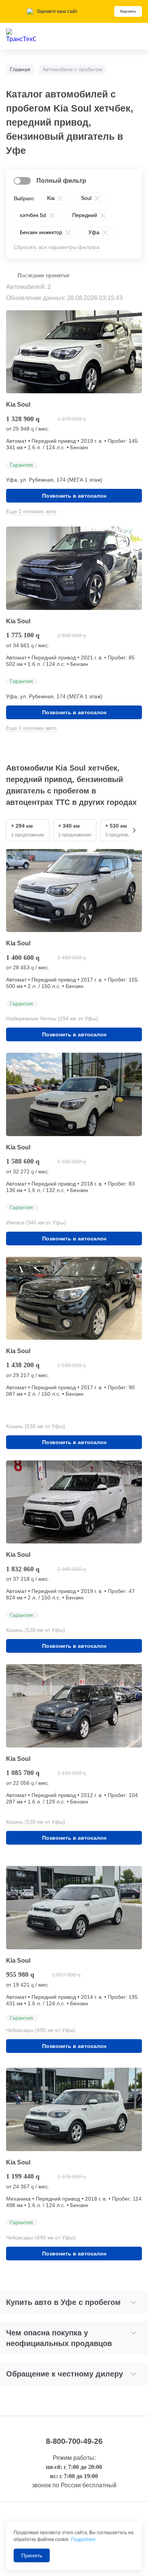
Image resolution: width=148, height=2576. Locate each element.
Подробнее (83, 2539)
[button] (134, 830)
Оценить (128, 11)
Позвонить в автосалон (74, 496)
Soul (86, 198)
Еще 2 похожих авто (31, 511)
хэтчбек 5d (33, 215)
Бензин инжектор (41, 232)
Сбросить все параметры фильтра (57, 247)
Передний (85, 215)
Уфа (94, 232)
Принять (32, 2555)
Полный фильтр (61, 181)
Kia (51, 198)
